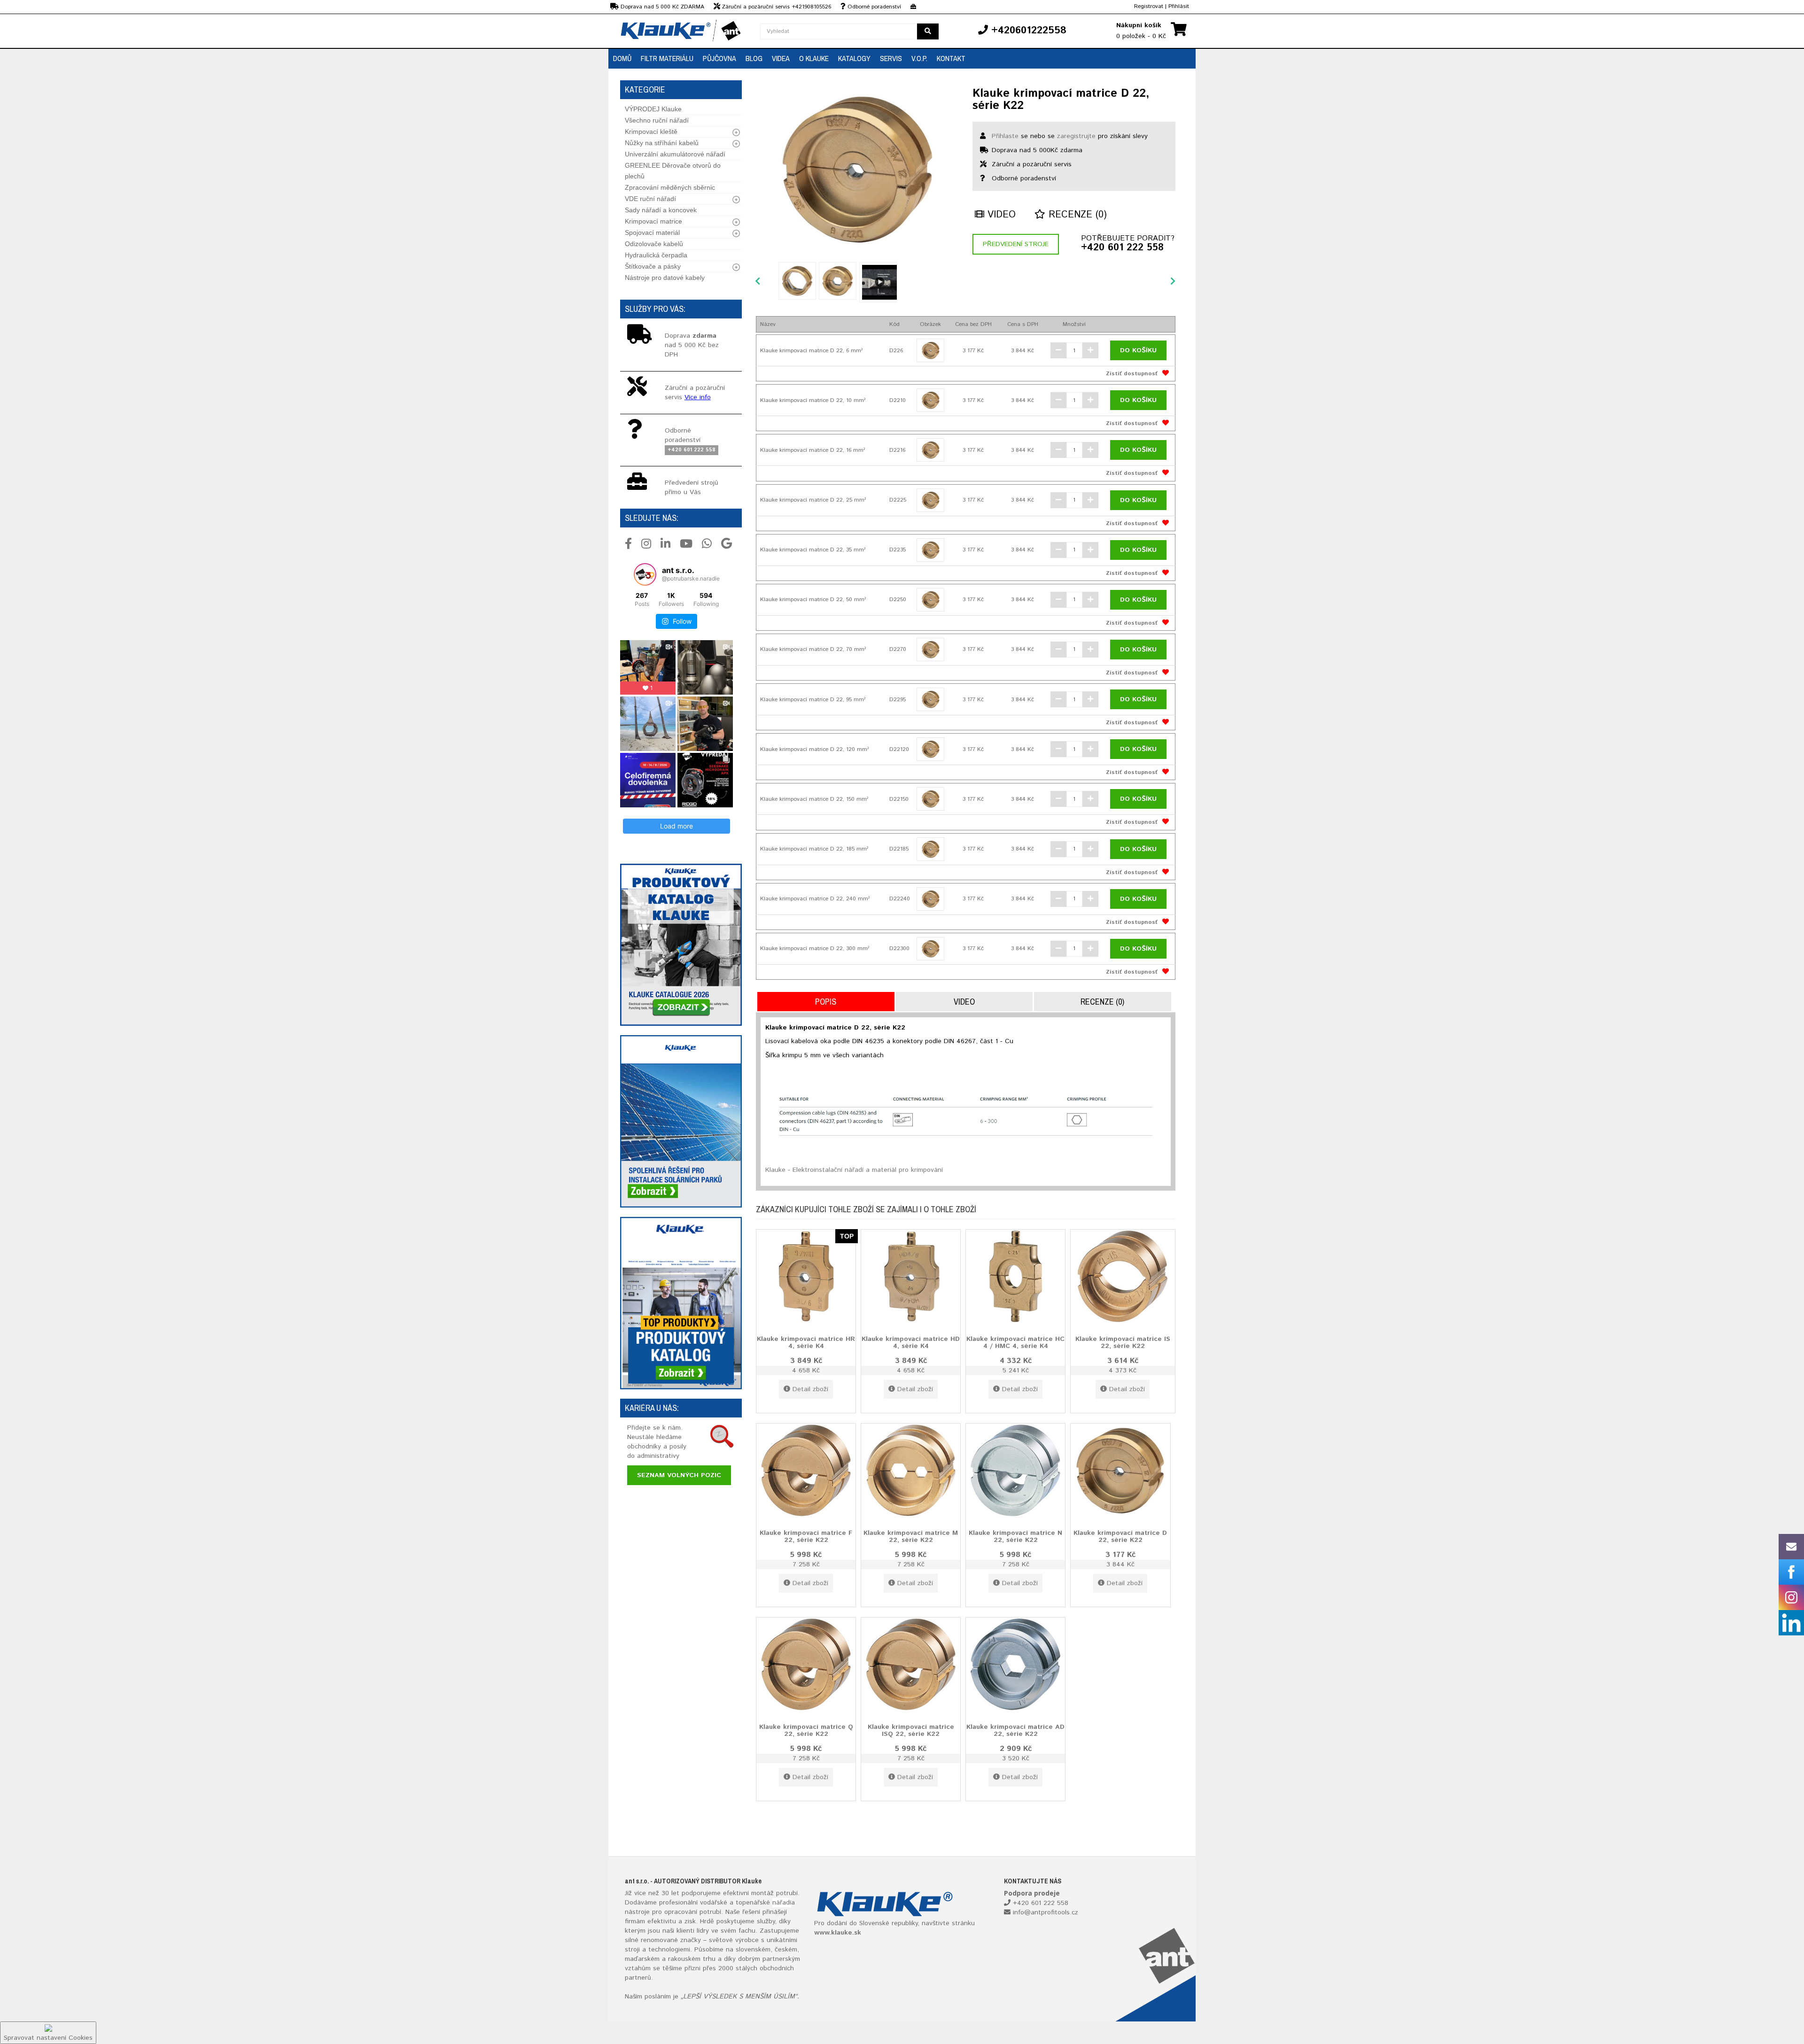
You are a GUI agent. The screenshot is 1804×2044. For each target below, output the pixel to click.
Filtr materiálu (667, 58)
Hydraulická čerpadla (656, 255)
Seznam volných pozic (679, 1475)
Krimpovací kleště (651, 132)
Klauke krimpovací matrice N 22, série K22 (1015, 1536)
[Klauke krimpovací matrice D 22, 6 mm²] (930, 350)
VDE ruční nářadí (650, 199)
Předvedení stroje (1016, 244)
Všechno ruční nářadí (657, 120)
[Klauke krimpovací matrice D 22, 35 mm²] (930, 550)
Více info (698, 397)
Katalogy (854, 58)
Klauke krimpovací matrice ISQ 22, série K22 (911, 1730)
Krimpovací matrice (653, 221)
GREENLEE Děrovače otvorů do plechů (673, 171)
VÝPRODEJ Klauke (653, 109)
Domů (622, 58)
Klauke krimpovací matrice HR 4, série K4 (806, 1342)
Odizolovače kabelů (654, 244)
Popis (826, 1002)
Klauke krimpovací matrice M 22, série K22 (911, 1536)
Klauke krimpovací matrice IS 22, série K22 (1123, 1342)
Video (1000, 215)
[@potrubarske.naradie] (645, 574)
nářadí (782, 1903)
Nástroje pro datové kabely (665, 278)
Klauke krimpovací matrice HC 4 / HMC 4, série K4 (1015, 1342)
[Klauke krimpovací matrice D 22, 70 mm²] (930, 650)
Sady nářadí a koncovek (661, 210)
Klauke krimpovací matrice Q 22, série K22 (806, 1730)
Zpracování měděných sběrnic (670, 187)
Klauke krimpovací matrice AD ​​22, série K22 (1015, 1730)
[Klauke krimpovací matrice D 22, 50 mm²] (930, 600)
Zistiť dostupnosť (1132, 374)
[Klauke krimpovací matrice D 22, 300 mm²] (930, 949)
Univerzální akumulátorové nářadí (675, 154)
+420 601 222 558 (1122, 248)
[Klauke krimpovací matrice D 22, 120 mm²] (930, 749)
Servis (891, 58)
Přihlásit (1179, 6)
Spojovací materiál (652, 232)
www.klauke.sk (838, 1933)
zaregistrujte (1076, 136)
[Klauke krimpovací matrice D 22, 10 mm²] (930, 400)
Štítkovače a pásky (653, 266)
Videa (781, 58)
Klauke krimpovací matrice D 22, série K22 (1120, 1536)
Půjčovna (719, 58)
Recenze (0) (1076, 215)
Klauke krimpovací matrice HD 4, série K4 (911, 1342)
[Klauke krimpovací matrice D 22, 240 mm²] (930, 899)
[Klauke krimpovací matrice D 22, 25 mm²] (930, 500)
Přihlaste (1005, 136)
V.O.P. (919, 58)
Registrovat (1149, 6)
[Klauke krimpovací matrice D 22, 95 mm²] (930, 699)
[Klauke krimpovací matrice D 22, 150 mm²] (930, 799)
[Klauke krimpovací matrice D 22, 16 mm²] (930, 450)
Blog (754, 58)
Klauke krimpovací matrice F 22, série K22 (806, 1536)
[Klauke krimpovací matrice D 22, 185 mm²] (930, 849)
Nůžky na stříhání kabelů (662, 143)
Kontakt (951, 58)
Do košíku (1138, 350)
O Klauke (814, 58)
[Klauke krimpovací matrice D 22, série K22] (857, 169)
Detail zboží (810, 1389)
